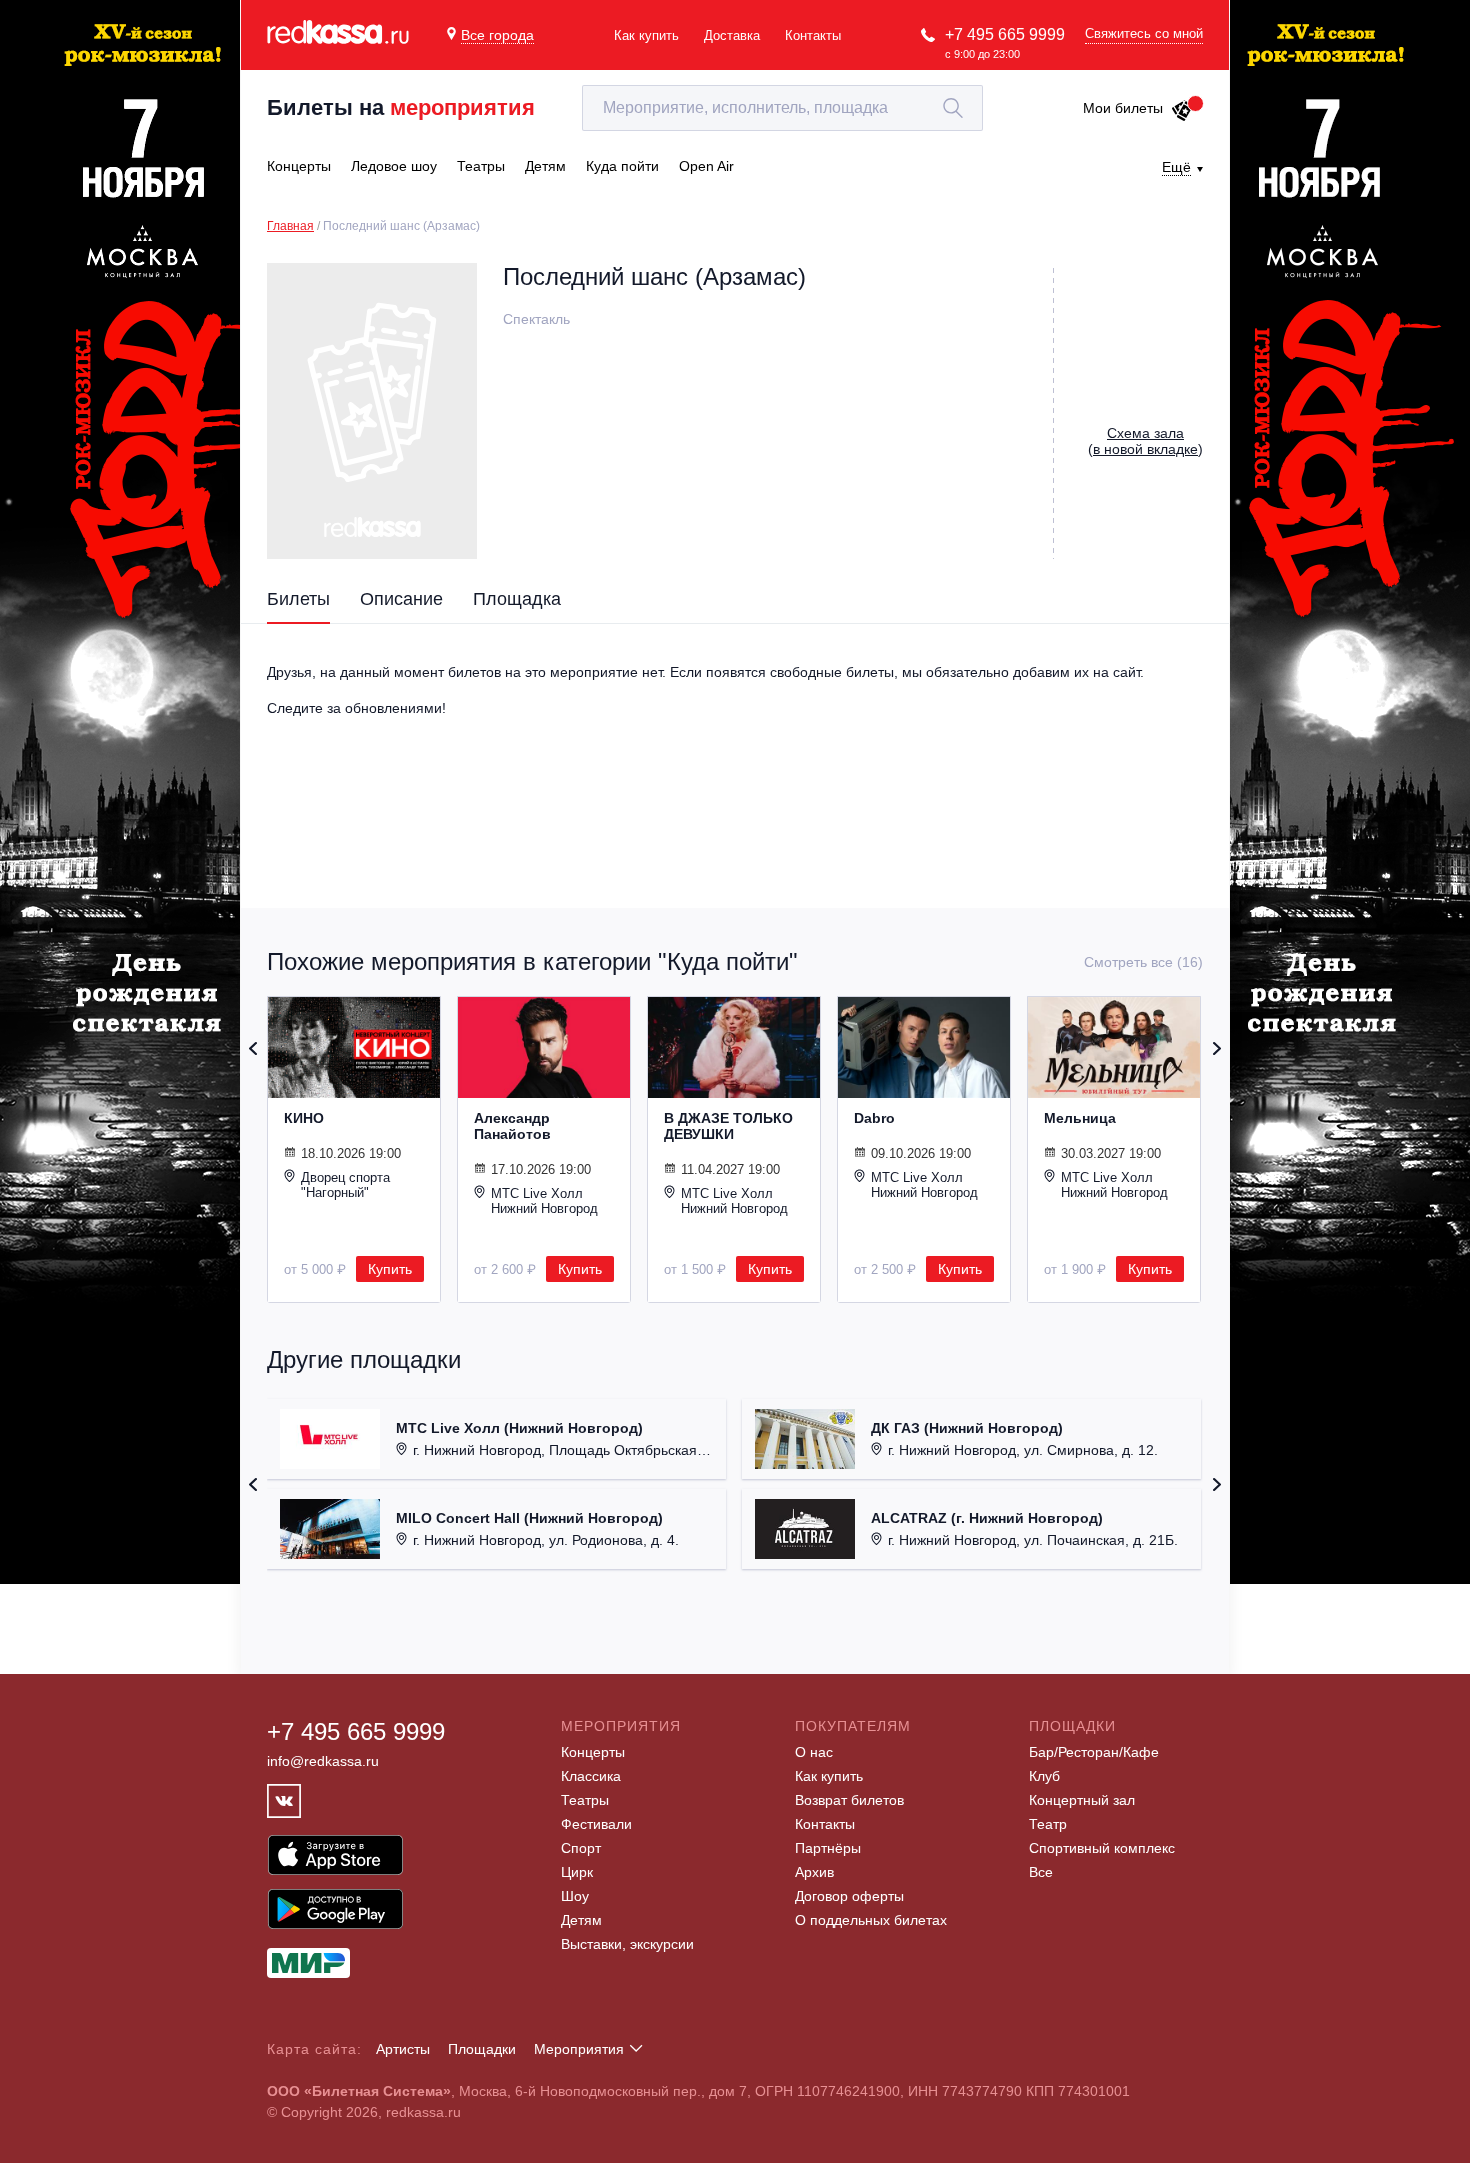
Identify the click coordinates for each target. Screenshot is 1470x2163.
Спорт (581, 1848)
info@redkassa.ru (323, 1761)
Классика (591, 1776)
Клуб (1044, 1776)
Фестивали (596, 1824)
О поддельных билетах (871, 1920)
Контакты (813, 35)
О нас (814, 1752)
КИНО (304, 1118)
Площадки (482, 2049)
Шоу (575, 1896)
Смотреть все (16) (1143, 962)
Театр (1048, 1824)
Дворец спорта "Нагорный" (345, 1185)
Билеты (298, 599)
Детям (581, 1920)
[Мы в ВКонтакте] (284, 1801)
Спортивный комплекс (1102, 1848)
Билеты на (401, 107)
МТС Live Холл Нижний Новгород (544, 1201)
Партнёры (828, 1848)
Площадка (517, 599)
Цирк (577, 1872)
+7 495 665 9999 (1005, 34)
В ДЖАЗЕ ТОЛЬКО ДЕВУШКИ (728, 1126)
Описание (401, 599)
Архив (814, 1872)
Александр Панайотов (512, 1126)
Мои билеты (1123, 108)
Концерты (593, 1752)
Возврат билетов (849, 1800)
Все (1041, 1872)
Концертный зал (1082, 1800)
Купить (390, 1269)
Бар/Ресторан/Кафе (1094, 1752)
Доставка (732, 35)
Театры (585, 1800)
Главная (290, 226)
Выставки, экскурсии (627, 1944)
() (1145, 441)
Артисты (403, 2049)
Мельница (1080, 1118)
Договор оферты (849, 1896)
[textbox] (782, 108)
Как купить (646, 35)
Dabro (874, 1118)
